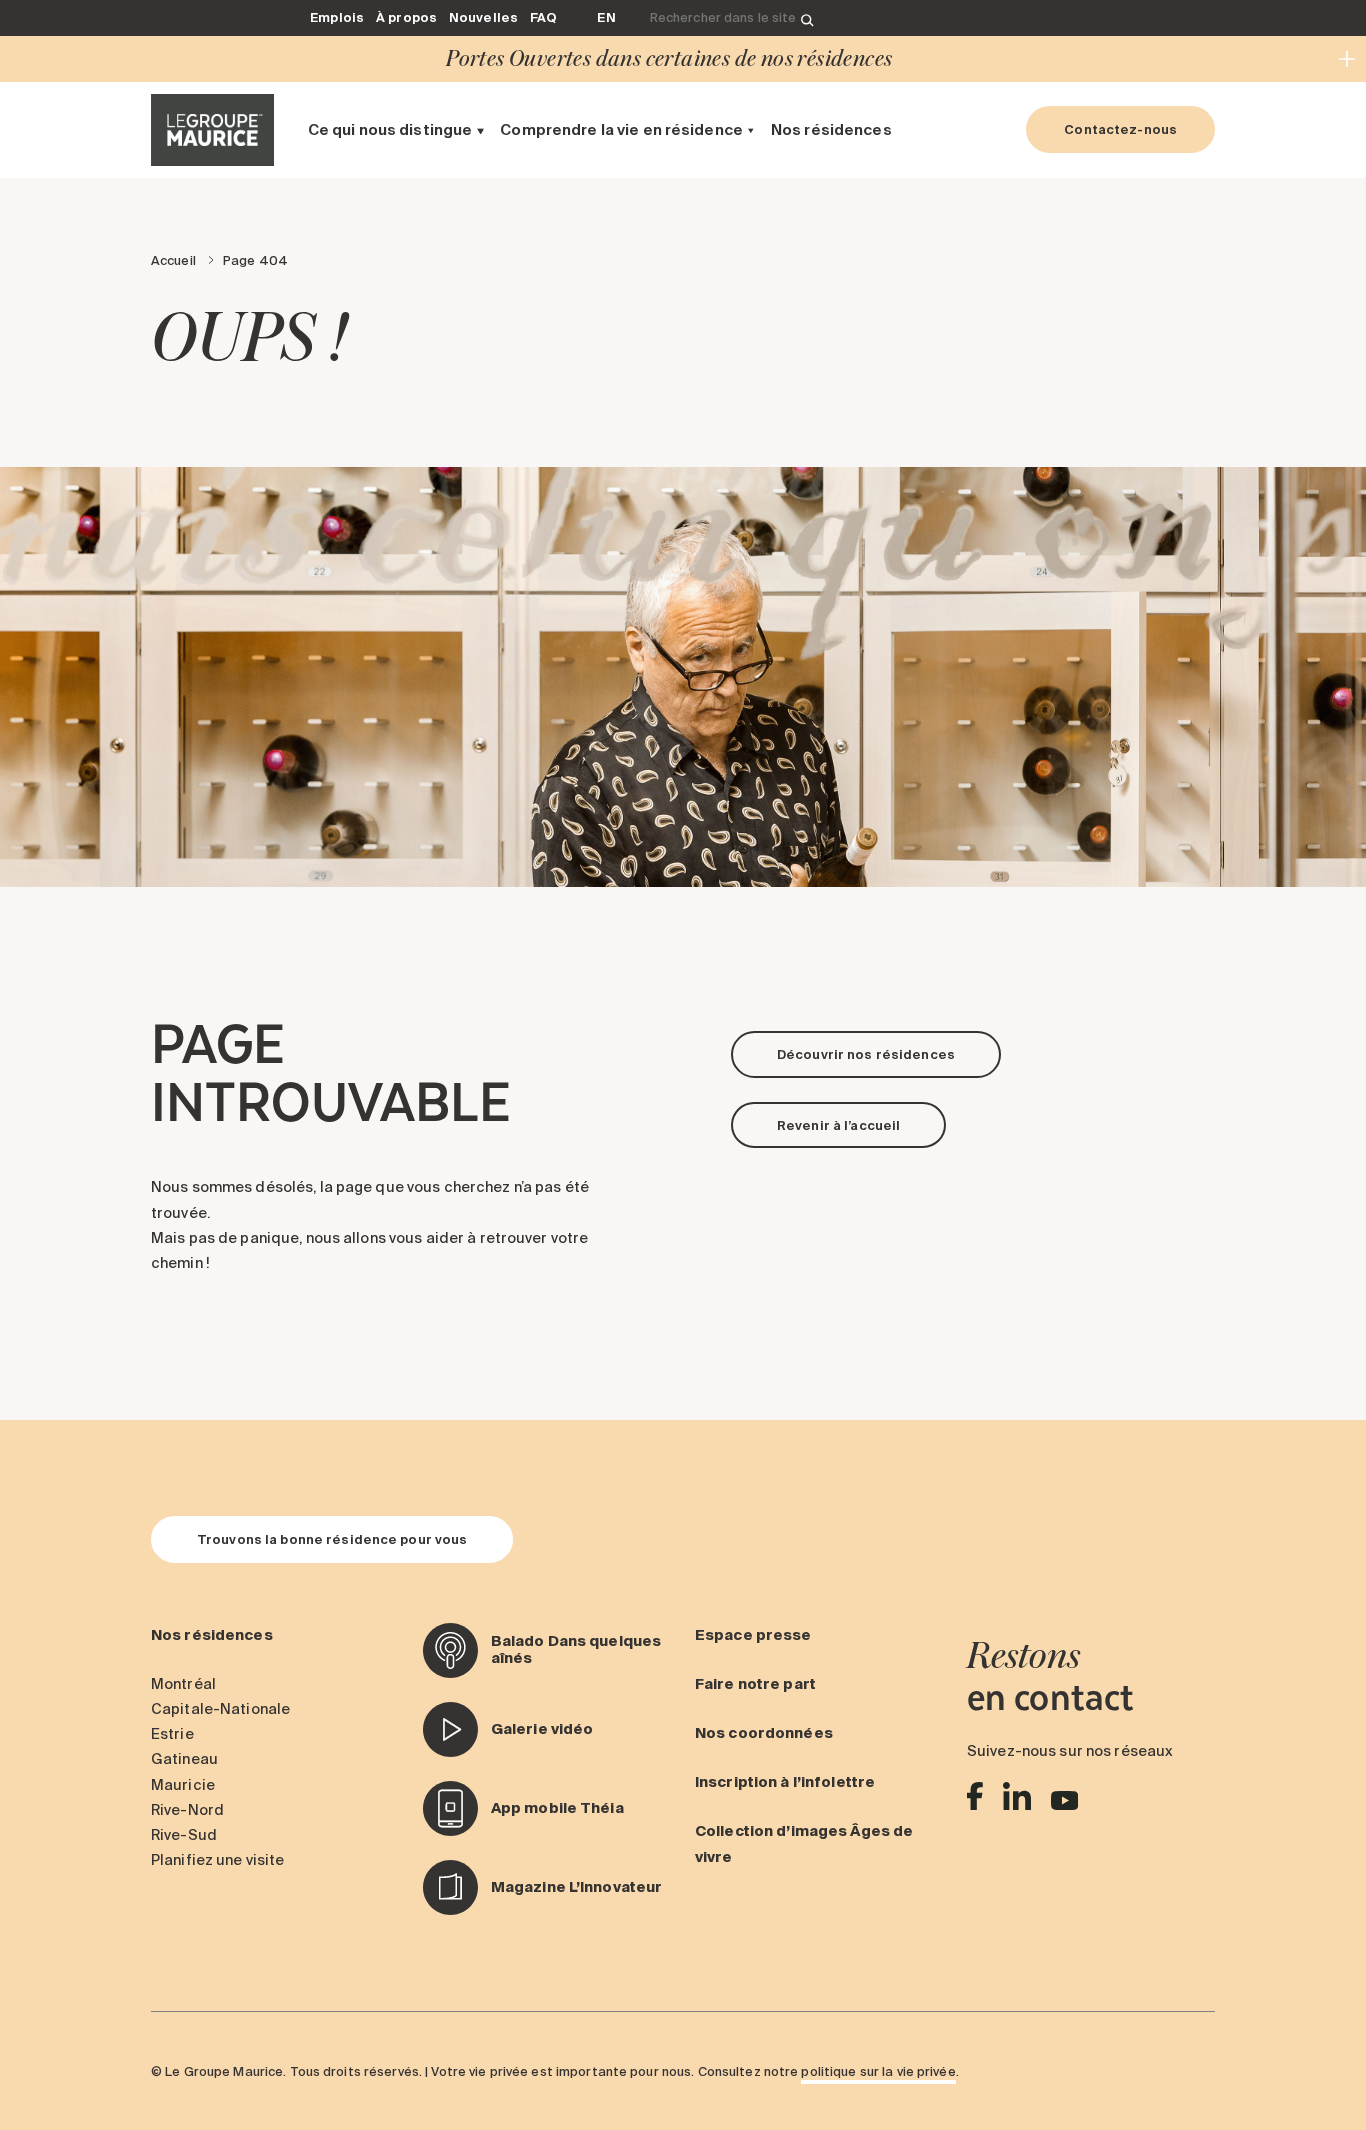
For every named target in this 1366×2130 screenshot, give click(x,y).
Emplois (337, 17)
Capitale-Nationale (220, 1709)
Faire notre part (755, 1684)
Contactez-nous (1120, 129)
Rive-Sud (184, 1835)
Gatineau (184, 1759)
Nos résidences (831, 129)
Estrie (172, 1734)
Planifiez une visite (217, 1860)
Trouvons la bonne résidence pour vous (332, 1539)
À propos (406, 17)
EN (606, 17)
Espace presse (753, 1635)
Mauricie (183, 1785)
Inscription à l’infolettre (785, 1782)
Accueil (173, 260)
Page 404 (255, 260)
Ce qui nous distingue (390, 129)
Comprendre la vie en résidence (621, 129)
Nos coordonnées (764, 1733)
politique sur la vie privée (878, 2071)
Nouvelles (483, 17)
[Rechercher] (807, 18)
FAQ (543, 17)
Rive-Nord (187, 1810)
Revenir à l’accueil (838, 1125)
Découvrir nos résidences (866, 1054)
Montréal (183, 1684)
